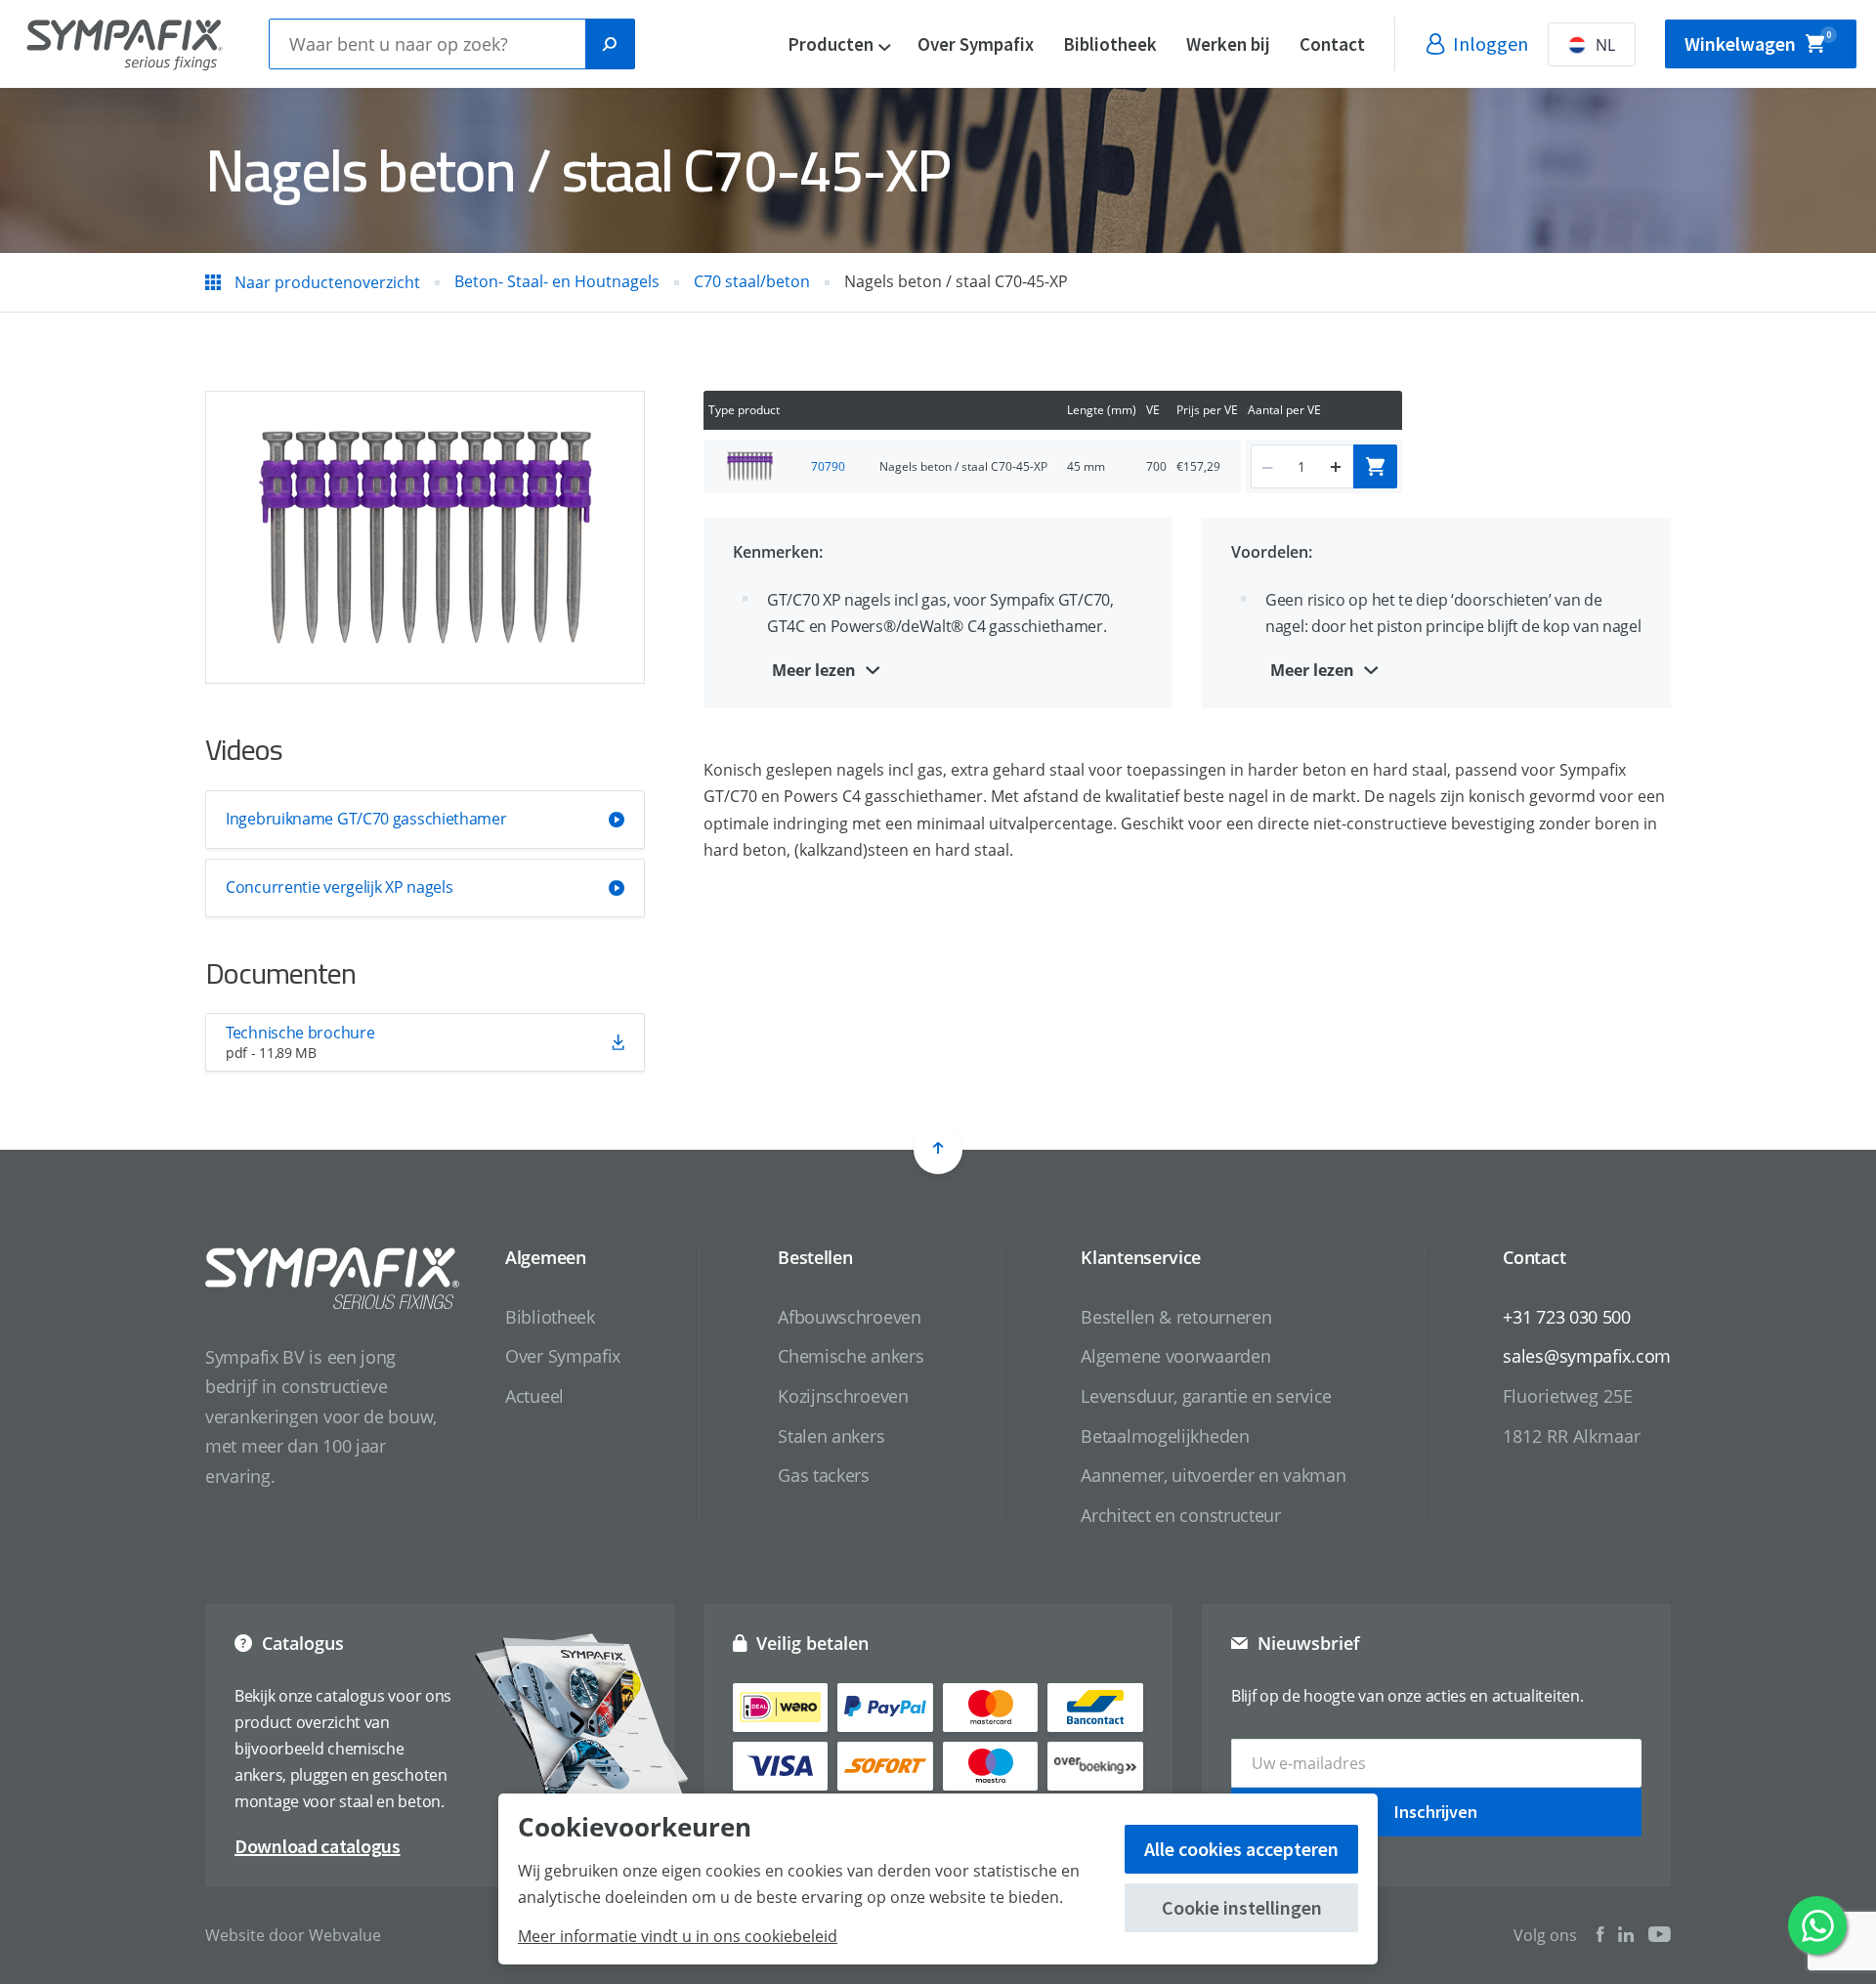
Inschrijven (1436, 1812)
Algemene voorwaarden (1175, 1356)
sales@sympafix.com (1587, 1356)
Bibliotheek (1110, 44)
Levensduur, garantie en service (1206, 1396)
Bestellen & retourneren (1176, 1317)
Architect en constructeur (1181, 1515)
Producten (831, 44)
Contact (1332, 44)
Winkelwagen (1758, 42)
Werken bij (1228, 44)
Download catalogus (318, 1846)
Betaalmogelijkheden (1165, 1436)
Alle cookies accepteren (1241, 1849)
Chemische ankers (851, 1356)
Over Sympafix (976, 44)
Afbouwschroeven (850, 1317)
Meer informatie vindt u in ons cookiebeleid (678, 1936)
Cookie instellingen (1242, 1907)
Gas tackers (824, 1475)
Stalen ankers (831, 1436)
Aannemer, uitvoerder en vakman (1213, 1475)
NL (1605, 45)
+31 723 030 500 (1567, 1317)
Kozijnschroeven (843, 1396)
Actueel (534, 1396)
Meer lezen (814, 670)
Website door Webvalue (293, 1935)
